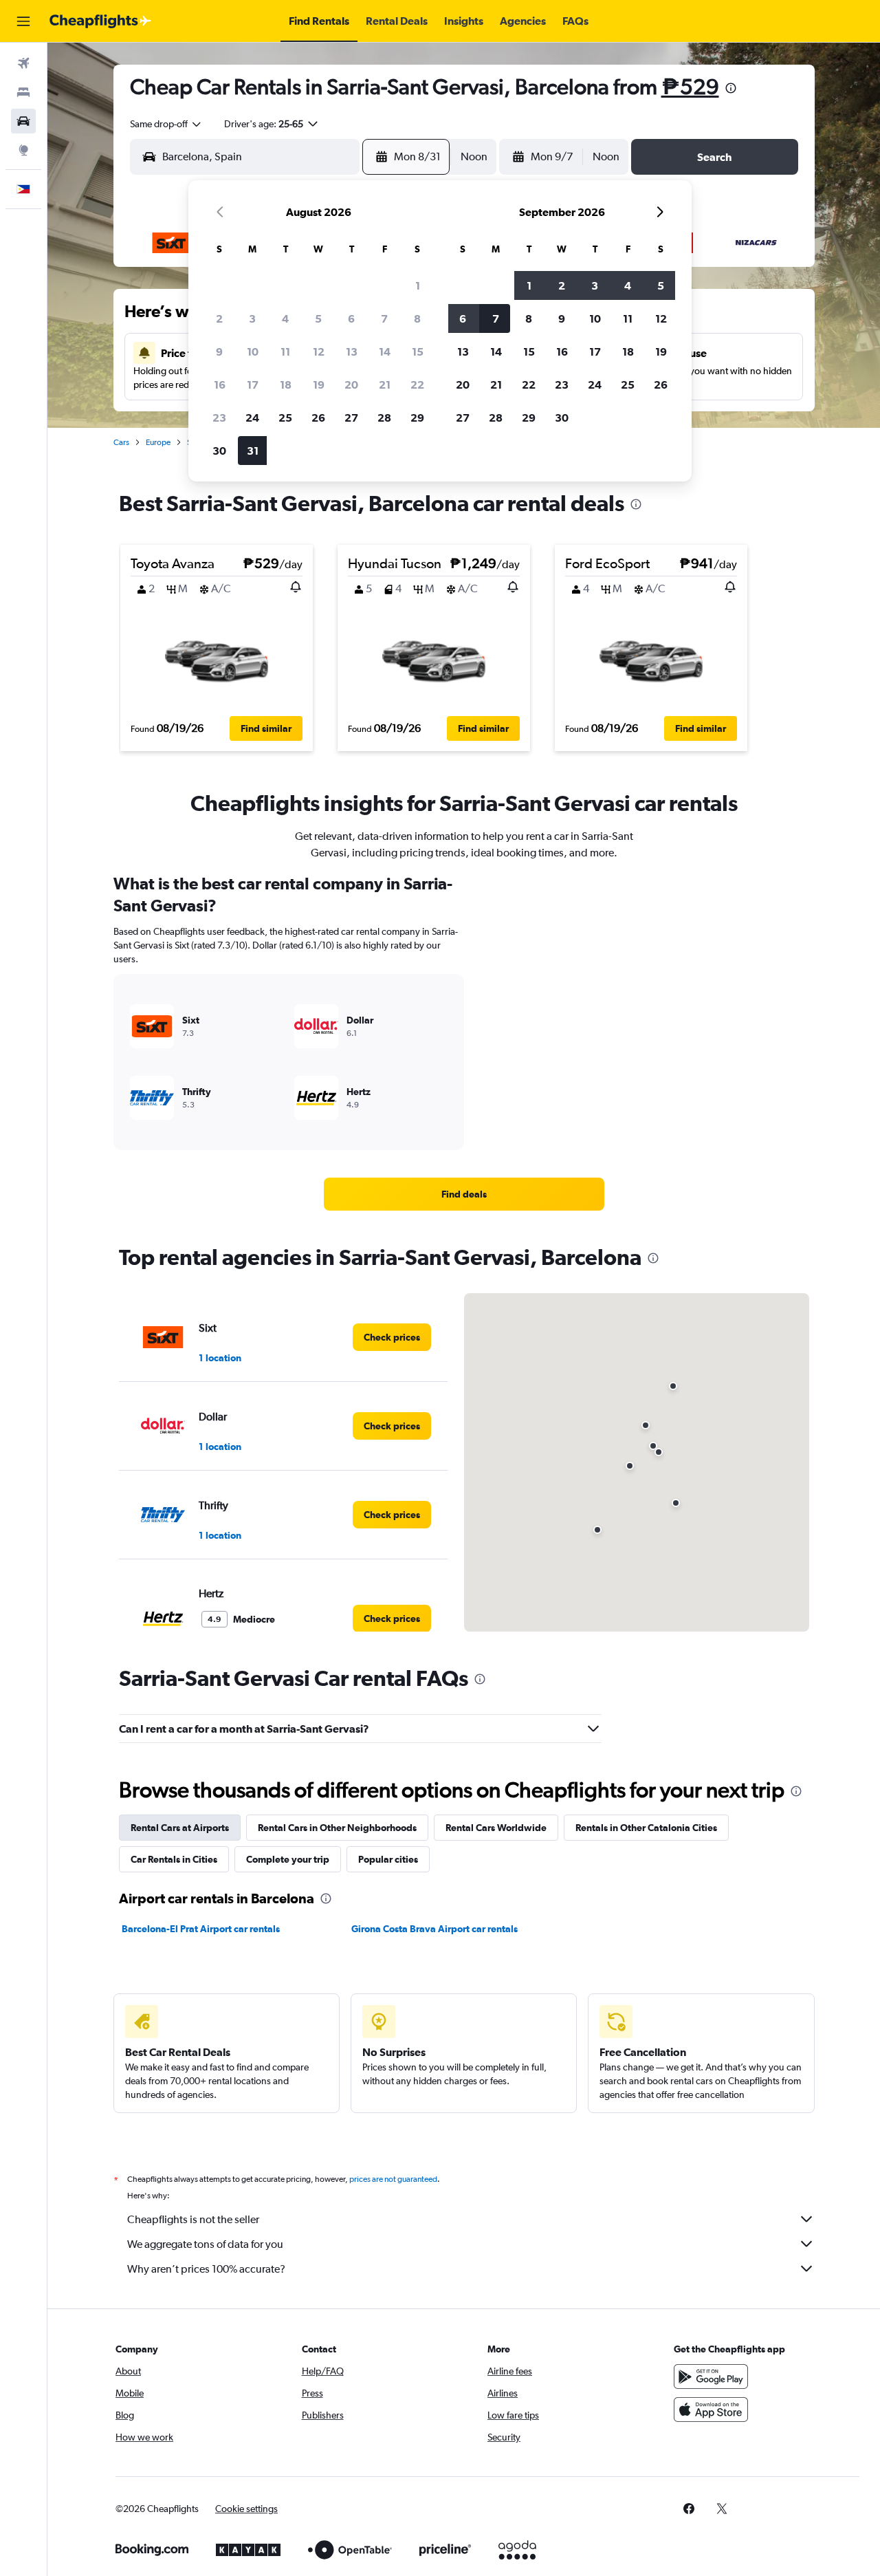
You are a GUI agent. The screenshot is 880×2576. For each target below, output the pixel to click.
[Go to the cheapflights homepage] (100, 21)
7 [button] (384, 318)
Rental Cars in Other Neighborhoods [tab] (337, 1828)
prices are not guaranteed (393, 2179)
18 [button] (286, 385)
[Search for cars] (23, 121)
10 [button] (253, 351)
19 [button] (319, 385)
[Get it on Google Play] (711, 2377)
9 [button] (219, 351)
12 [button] (319, 351)
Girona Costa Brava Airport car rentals (434, 1929)
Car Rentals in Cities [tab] (174, 1859)
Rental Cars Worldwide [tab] (496, 1828)
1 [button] (418, 285)
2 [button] (219, 318)
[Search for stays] (23, 92)
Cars (121, 442)
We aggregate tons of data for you (205, 2244)
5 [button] (318, 318)
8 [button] (417, 318)
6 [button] (351, 318)
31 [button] (253, 451)
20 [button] (351, 385)
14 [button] (385, 351)
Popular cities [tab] (388, 1859)
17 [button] (253, 385)
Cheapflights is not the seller (193, 2219)
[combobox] (166, 124)
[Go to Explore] (23, 150)
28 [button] (384, 418)
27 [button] (351, 418)
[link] (464, 1194)
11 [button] (285, 351)
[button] (23, 21)
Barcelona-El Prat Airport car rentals (201, 1929)
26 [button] (318, 418)
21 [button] (385, 385)
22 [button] (417, 385)
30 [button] (219, 451)
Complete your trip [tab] (288, 1859)
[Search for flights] (23, 63)
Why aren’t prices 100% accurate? (206, 2269)
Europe (158, 442)
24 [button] (252, 418)
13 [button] (352, 351)
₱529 (690, 86)
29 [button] (417, 418)
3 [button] (252, 318)
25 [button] (285, 418)
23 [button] (219, 418)
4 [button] (285, 318)
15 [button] (418, 351)
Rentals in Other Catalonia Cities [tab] (646, 1828)
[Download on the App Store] (711, 2410)
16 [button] (220, 385)
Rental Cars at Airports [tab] (180, 1828)
